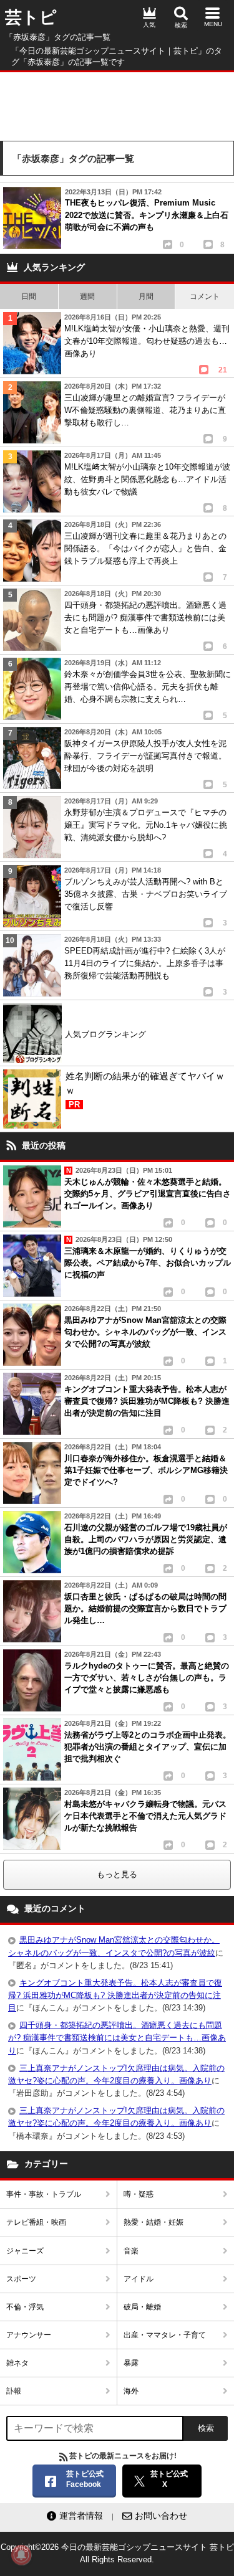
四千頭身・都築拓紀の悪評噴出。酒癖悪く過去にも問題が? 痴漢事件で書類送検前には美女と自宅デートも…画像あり (117, 2038)
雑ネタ (17, 2363)
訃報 (14, 2391)
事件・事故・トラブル (44, 2194)
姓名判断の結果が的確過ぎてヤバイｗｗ (145, 1090)
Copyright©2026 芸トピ (117, 2553)
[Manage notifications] (21, 2555)
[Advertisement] (117, 103)
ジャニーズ (25, 2251)
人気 (149, 25)
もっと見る (117, 1874)
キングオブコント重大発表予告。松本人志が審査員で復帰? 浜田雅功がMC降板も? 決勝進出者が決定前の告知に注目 (115, 1995)
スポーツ (21, 2279)
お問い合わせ (161, 2516)
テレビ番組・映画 (36, 2222)
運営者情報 (81, 2516)
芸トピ (31, 17)
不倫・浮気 (25, 2307)
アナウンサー (29, 2335)
